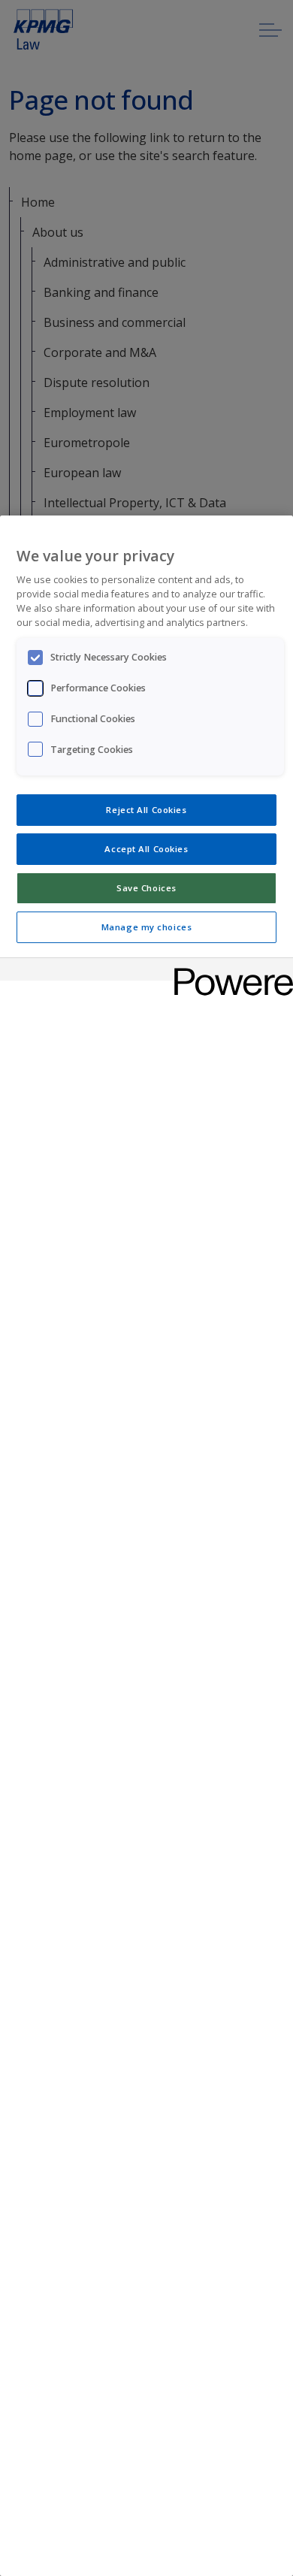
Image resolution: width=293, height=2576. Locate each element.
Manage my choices (147, 927)
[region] (146, 1546)
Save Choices (146, 888)
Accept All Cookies (146, 849)
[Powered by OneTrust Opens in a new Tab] (228, 971)
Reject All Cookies (146, 810)
